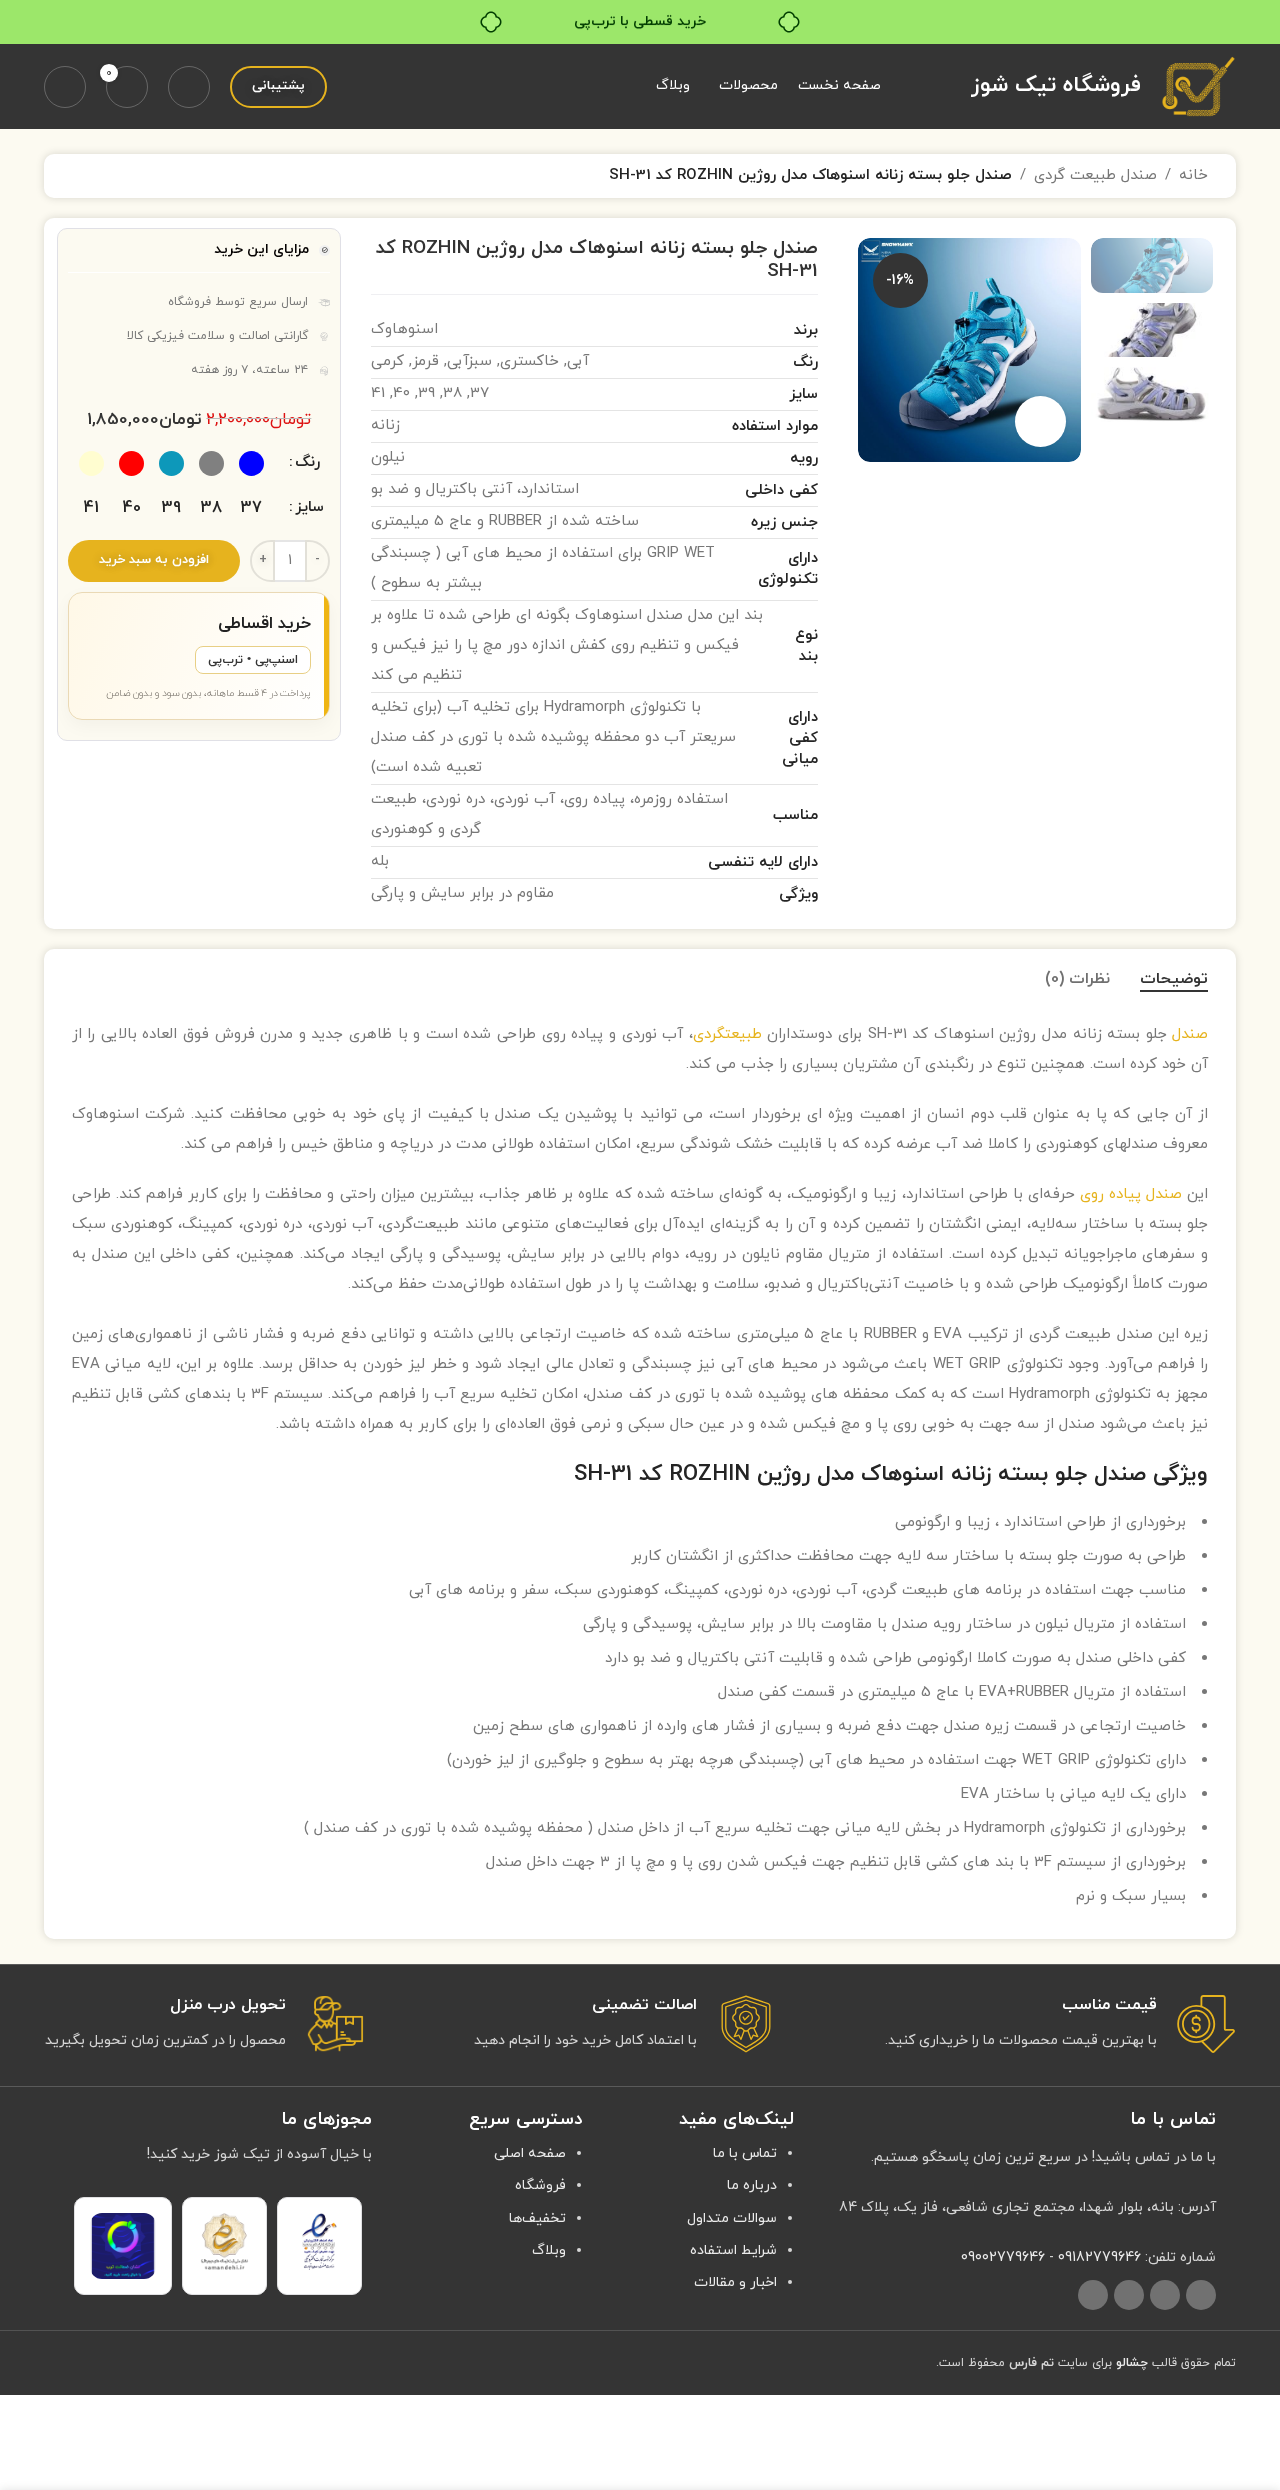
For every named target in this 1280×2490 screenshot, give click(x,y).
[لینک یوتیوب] (1165, 2295)
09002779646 (1003, 2257)
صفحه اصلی (530, 2153)
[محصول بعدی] (84, 176)
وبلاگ (549, 2250)
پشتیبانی (278, 86)
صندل (1190, 1034)
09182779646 (1099, 2257)
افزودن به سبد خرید (154, 560)
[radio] (251, 463)
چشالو (1132, 2363)
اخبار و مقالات (735, 2282)
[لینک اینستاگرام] (1201, 2295)
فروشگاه (540, 2185)
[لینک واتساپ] (1129, 2295)
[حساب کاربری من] (65, 87)
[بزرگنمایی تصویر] (1040, 421)
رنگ (307, 462)
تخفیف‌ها (537, 2218)
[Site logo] (1198, 85)
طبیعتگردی (727, 1034)
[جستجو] (189, 87)
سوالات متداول (732, 2218)
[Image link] (319, 2240)
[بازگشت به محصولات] (108, 176)
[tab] (1174, 979)
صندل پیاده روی (1131, 1194)
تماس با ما (745, 2153)
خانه (1193, 175)
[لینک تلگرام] (1093, 2295)
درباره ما (752, 2185)
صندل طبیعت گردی (1095, 175)
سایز (309, 507)
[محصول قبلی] (132, 176)
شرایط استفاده (733, 2250)
